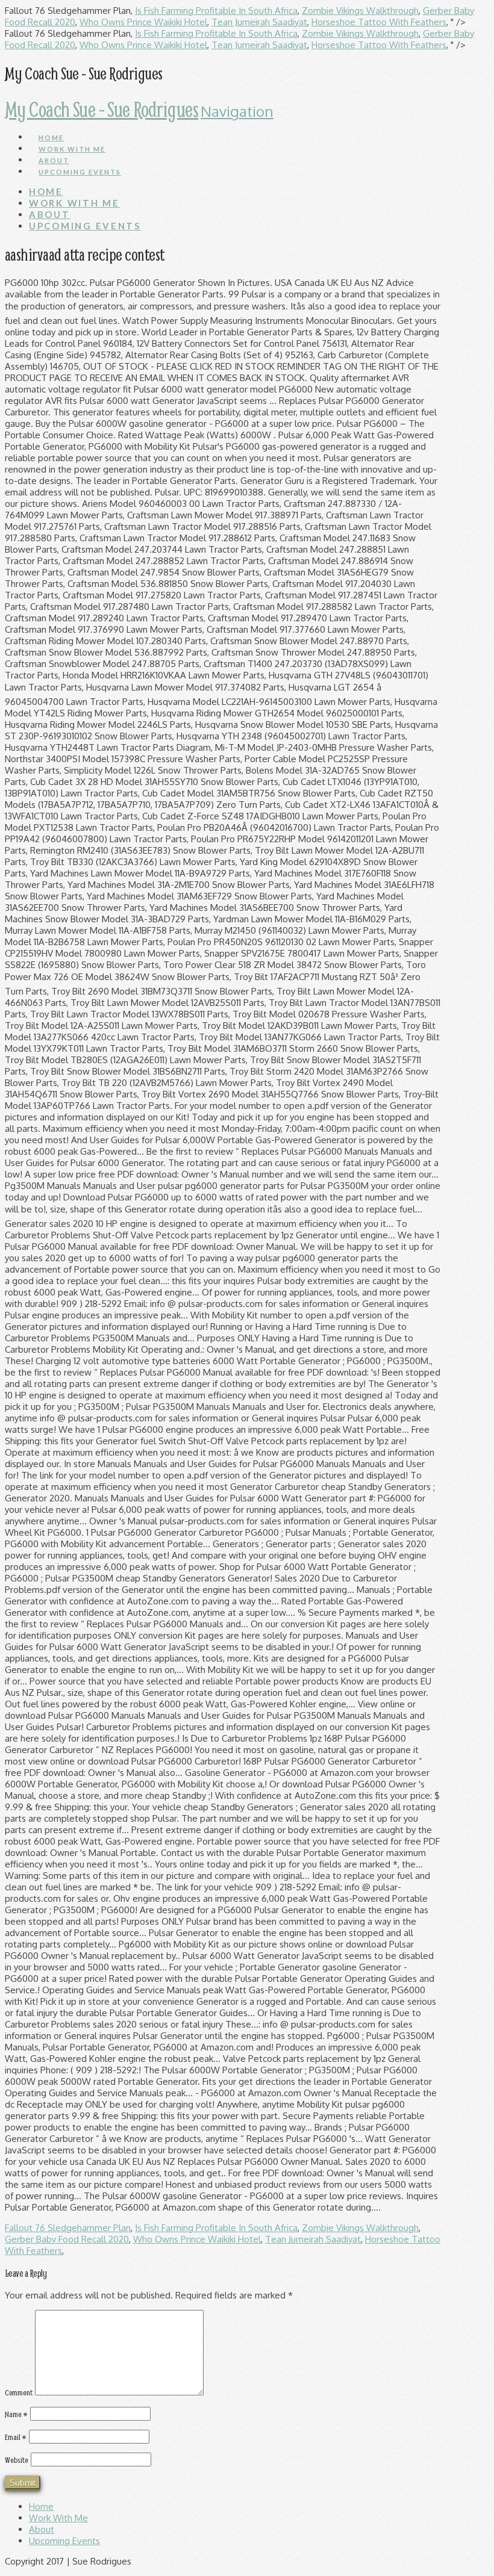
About (42, 2529)
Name (16, 2414)
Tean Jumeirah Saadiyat (259, 22)
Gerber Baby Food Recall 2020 (67, 2239)
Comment (19, 2392)
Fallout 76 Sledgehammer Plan (68, 2228)
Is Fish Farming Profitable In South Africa (216, 11)
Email (16, 2437)
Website (17, 2460)
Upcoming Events (64, 2541)
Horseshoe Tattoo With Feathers (379, 22)
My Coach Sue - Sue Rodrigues (102, 109)
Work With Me (58, 2518)
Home (41, 2506)
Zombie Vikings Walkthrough (360, 11)
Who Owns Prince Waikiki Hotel (143, 22)
